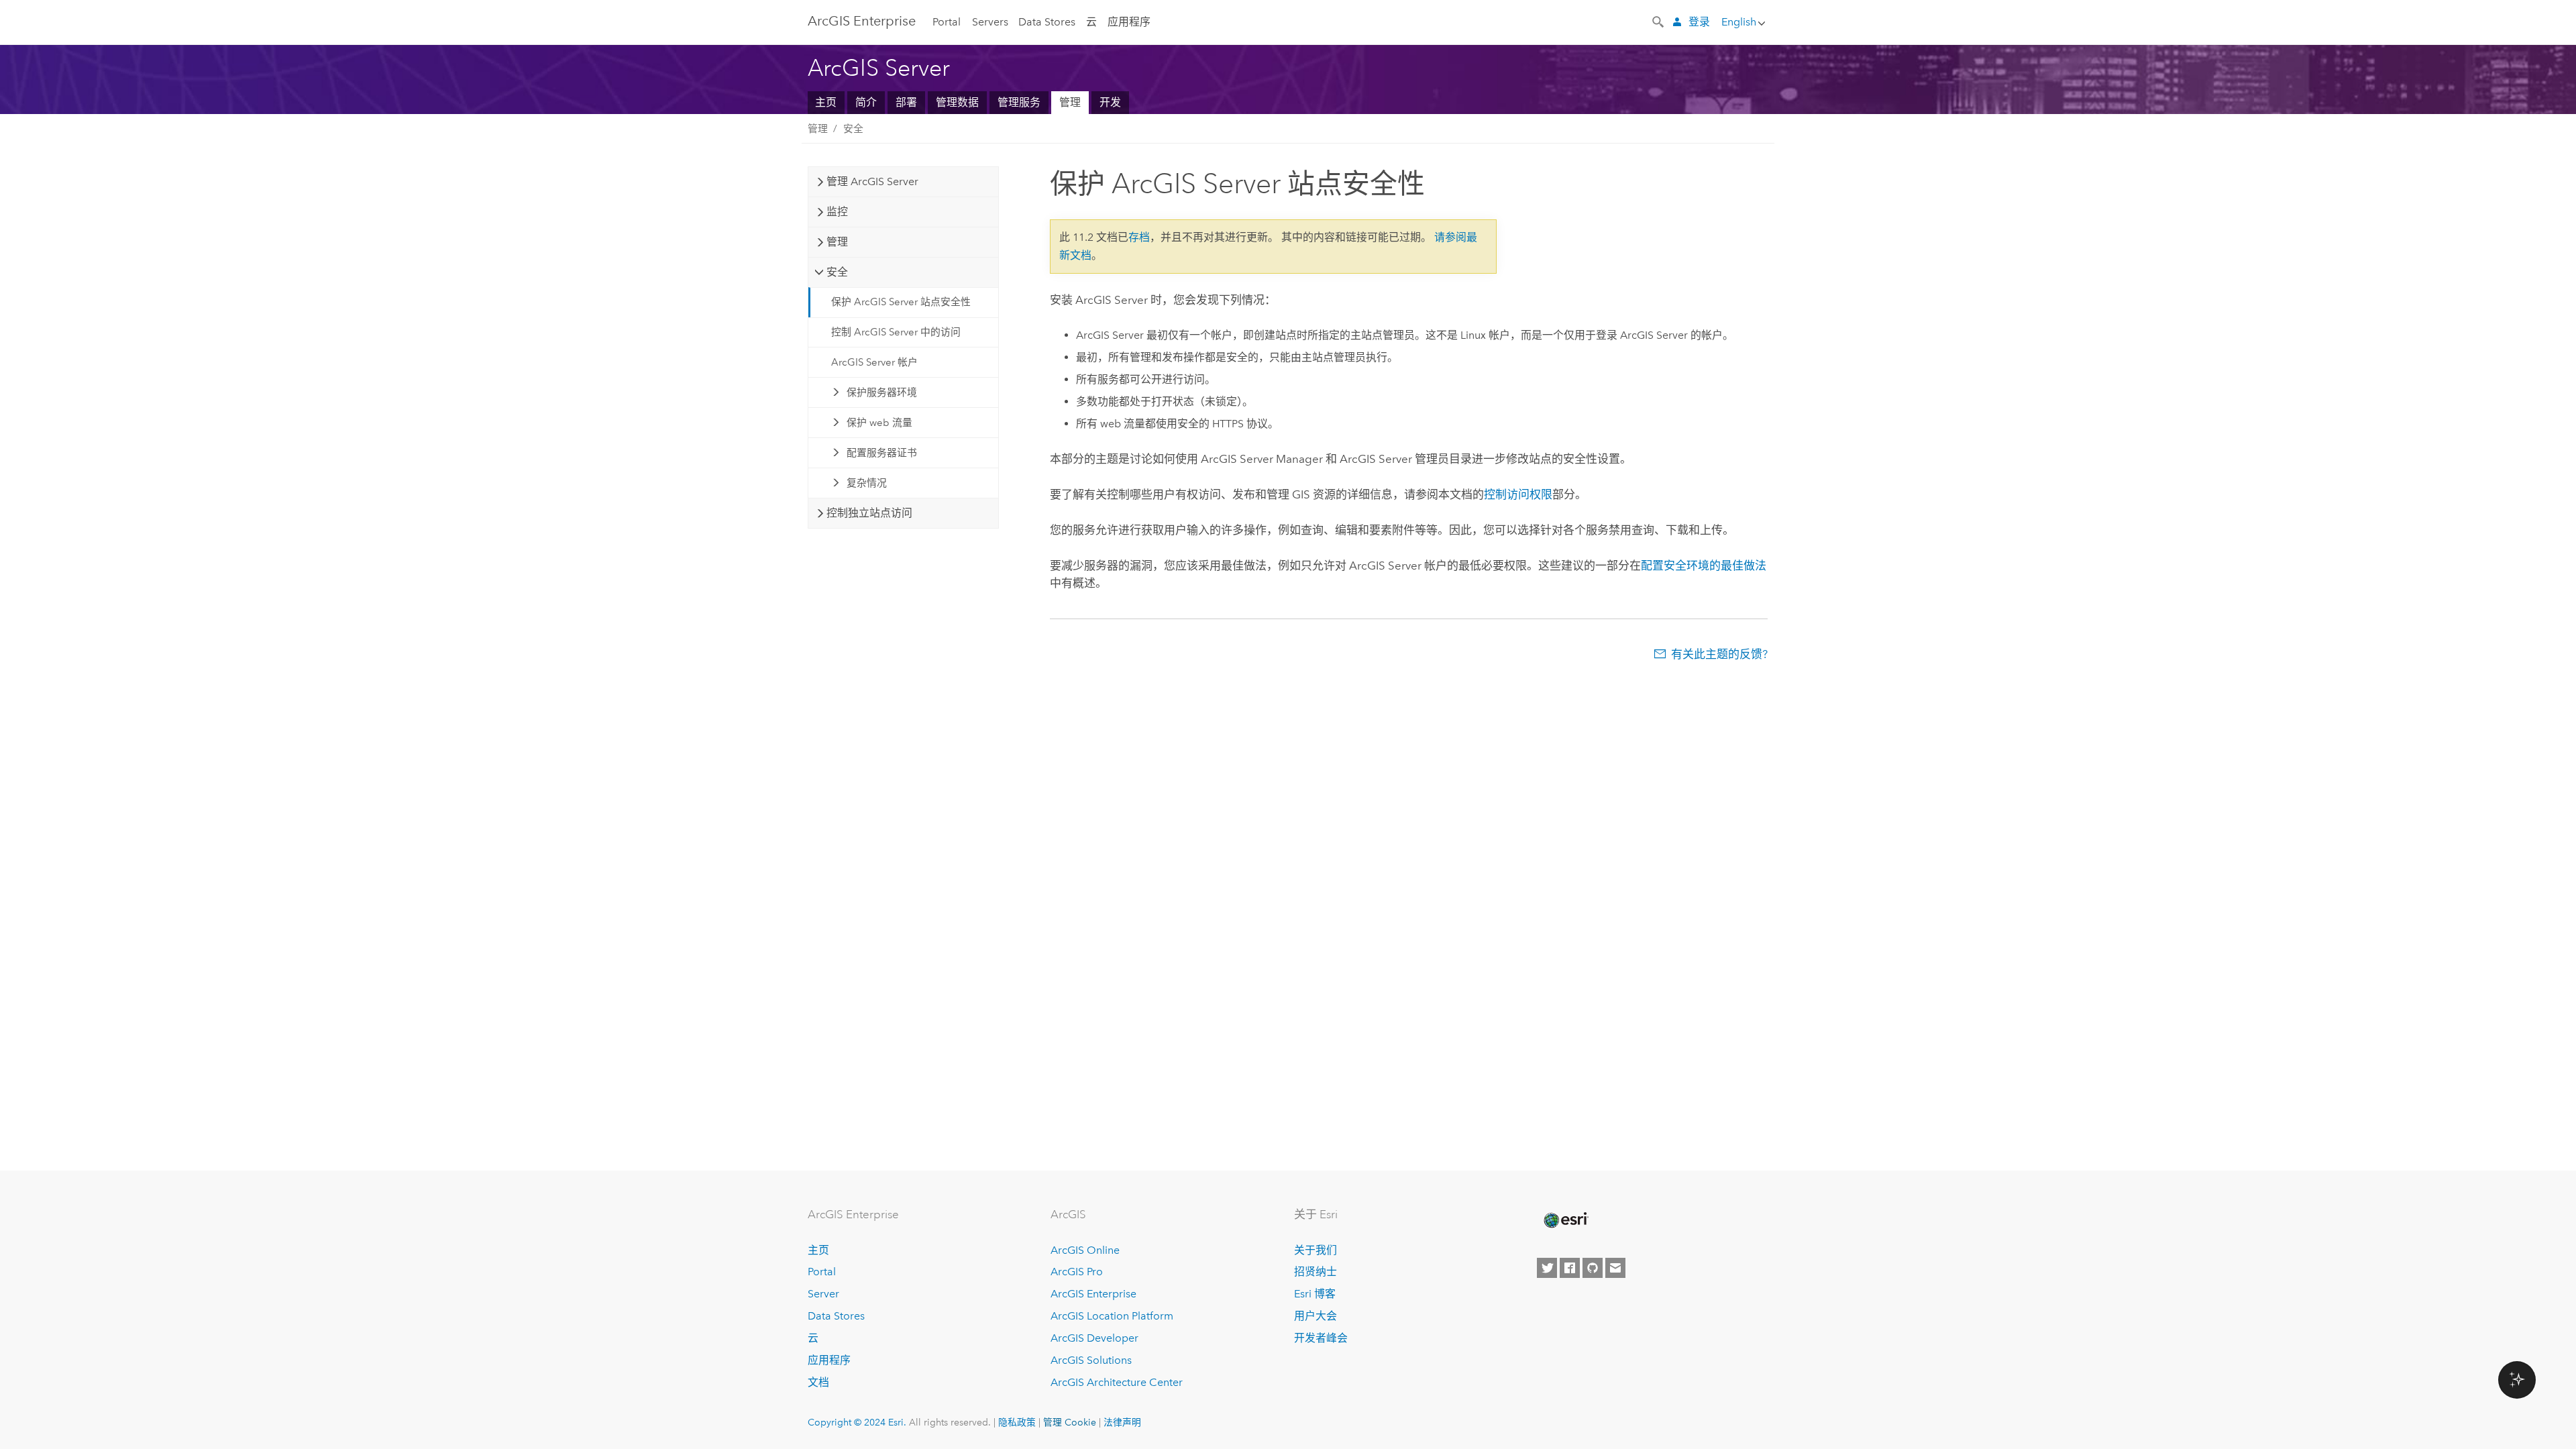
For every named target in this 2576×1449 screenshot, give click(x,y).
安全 (853, 129)
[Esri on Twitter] (1547, 1268)
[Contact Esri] (1615, 1268)
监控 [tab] (837, 212)
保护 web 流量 (879, 423)
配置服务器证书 (882, 453)
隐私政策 (1017, 1422)
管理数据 (957, 102)
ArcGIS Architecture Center (1117, 1382)
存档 (1139, 237)
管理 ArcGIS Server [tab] (872, 181)
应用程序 (1129, 22)
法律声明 (1122, 1422)
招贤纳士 (1316, 1272)
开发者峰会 (1321, 1338)
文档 (818, 1382)
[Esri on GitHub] (1593, 1268)
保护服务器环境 (882, 392)
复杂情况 (867, 483)
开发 (1110, 102)
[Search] (1659, 21)
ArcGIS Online (1085, 1250)
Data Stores (1047, 22)
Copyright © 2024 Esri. (857, 1422)
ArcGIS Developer (1094, 1338)
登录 (1699, 22)
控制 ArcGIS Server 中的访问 (896, 332)
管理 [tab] (837, 242)
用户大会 (1316, 1316)
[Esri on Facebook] (1570, 1268)
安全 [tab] (837, 272)
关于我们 (1316, 1250)
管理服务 (1019, 102)
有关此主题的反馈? (1719, 654)
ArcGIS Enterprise (862, 21)
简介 (866, 102)
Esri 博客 (1315, 1294)
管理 (1070, 102)
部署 (906, 102)
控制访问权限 (1518, 494)
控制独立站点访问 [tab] (869, 513)
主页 (826, 102)
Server (823, 1294)
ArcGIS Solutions (1091, 1360)
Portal (947, 22)
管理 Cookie (1070, 1422)
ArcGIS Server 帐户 (874, 362)
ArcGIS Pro (1077, 1272)
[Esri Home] (1565, 1220)
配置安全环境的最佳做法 (1704, 566)
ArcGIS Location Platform (1112, 1316)
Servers (990, 22)
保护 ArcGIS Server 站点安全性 (901, 302)
